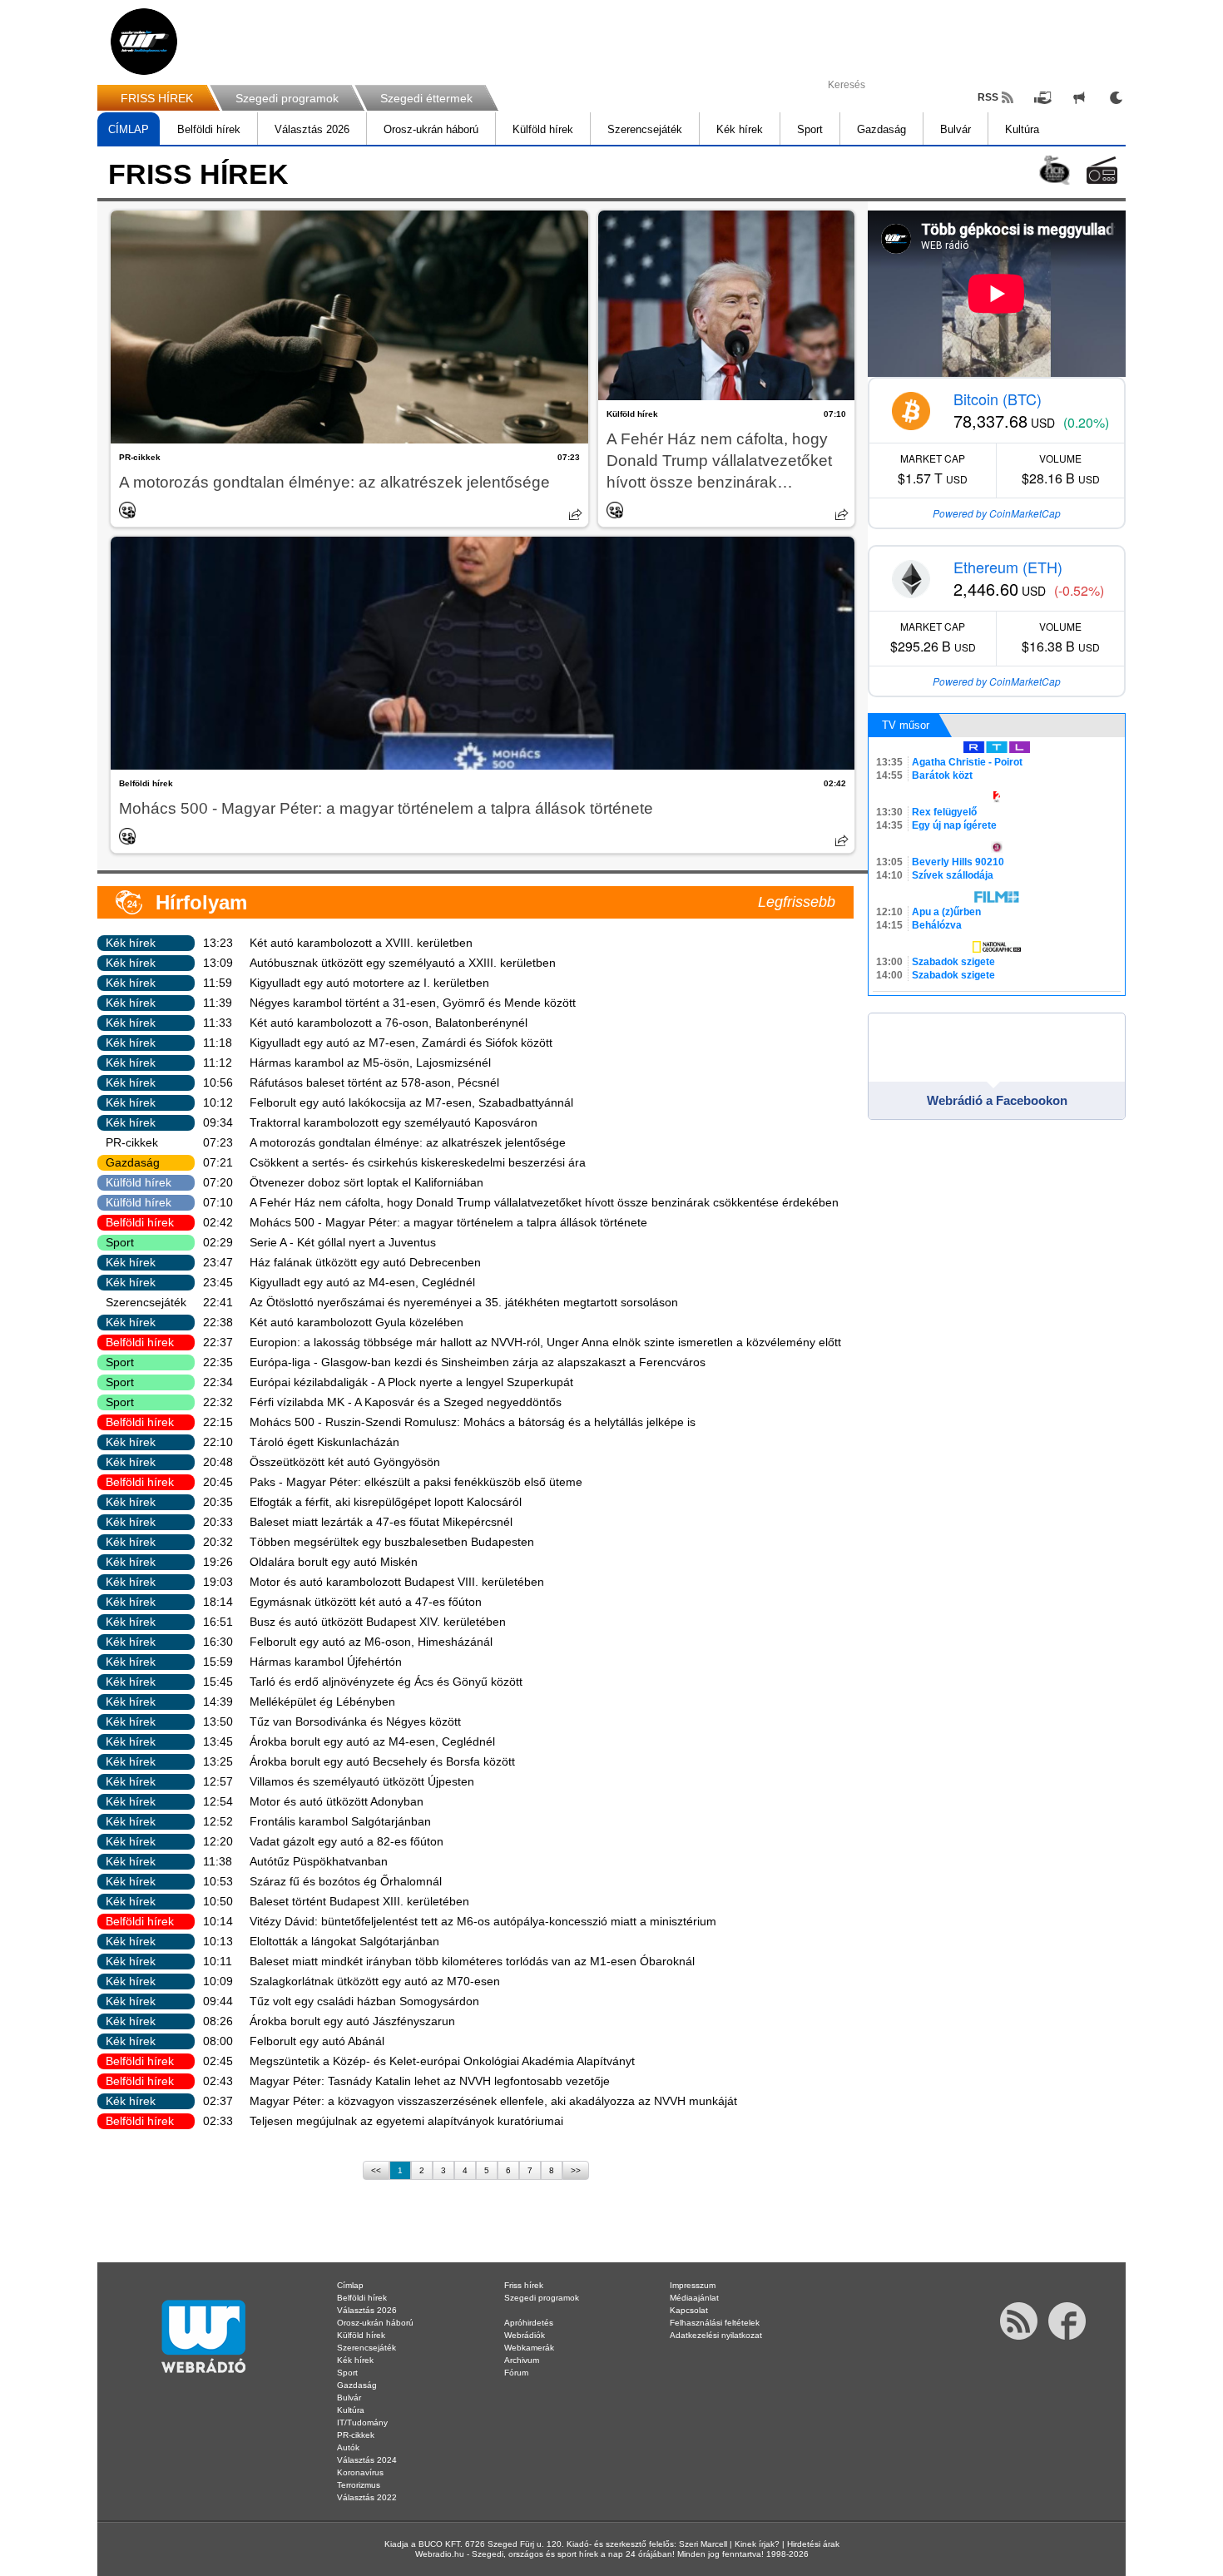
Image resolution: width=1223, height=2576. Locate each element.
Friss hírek (524, 2285)
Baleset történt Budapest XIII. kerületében (359, 1901)
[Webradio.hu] (144, 42)
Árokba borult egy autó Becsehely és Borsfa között (382, 1761)
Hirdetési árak (813, 2544)
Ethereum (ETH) (1008, 567)
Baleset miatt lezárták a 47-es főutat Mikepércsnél (381, 1522)
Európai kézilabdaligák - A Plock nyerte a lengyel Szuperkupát (411, 1382)
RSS (988, 97)
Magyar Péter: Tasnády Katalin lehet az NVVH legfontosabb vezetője (430, 2081)
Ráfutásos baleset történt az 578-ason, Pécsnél (374, 1082)
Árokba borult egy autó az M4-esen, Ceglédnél (372, 1741)
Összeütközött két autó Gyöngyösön (345, 1462)
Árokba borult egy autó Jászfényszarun (352, 2021)
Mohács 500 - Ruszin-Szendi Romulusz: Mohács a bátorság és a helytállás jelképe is (473, 1422)
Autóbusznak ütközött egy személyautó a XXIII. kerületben (403, 963)
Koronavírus (360, 2472)
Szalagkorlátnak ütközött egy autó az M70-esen (375, 1981)
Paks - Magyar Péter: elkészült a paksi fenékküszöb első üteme (416, 1482)
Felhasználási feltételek (715, 2323)
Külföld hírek (543, 129)
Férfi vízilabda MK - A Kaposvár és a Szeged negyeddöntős (406, 1402)
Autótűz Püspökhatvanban (319, 1861)
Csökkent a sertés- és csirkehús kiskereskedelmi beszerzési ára (418, 1162)
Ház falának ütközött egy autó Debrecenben (365, 1262)
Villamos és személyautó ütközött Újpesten (362, 1781)
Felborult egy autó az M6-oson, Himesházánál (371, 1642)
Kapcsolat (689, 2310)
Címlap (350, 2285)
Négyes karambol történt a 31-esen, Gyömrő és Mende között (413, 1003)
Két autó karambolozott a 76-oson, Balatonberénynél (389, 1023)
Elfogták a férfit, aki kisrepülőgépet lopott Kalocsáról (386, 1502)
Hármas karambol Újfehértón (326, 1662)
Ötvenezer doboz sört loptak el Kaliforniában (366, 1182)
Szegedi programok (287, 98)
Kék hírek (740, 129)
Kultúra (1022, 129)
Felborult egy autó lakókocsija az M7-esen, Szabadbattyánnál (411, 1102)
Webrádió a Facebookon (997, 1100)
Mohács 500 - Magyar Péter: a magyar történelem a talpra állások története (386, 808)
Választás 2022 (367, 2497)
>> (576, 2170)
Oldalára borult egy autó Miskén (334, 1562)
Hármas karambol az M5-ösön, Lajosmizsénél (370, 1063)
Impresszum (693, 2285)
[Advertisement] (1156, 266)
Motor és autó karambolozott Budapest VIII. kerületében (397, 1582)
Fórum (516, 2373)
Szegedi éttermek (426, 98)
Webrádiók (525, 2335)
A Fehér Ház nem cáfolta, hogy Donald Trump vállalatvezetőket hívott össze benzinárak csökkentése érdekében (719, 462)
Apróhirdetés (529, 2323)
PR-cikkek (140, 457)
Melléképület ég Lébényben (322, 1702)
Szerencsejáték (645, 129)
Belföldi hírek (209, 129)
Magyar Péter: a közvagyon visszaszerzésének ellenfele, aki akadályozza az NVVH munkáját (493, 2101)
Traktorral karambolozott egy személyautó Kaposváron (394, 1122)
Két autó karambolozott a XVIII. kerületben (361, 943)
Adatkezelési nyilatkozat (716, 2335)
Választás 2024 (367, 2460)
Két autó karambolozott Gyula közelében (357, 1322)
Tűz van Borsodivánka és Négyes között (355, 1721)
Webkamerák (529, 2348)
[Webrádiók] (1102, 170)
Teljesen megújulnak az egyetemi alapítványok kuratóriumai (406, 2121)
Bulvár (956, 129)
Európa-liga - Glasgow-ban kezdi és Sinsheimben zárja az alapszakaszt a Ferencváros (478, 1362)
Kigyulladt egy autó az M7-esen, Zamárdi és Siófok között (401, 1043)
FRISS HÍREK (157, 98)
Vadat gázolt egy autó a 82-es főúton (347, 1841)
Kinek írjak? (757, 2544)
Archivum (522, 2360)
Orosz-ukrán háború (431, 129)
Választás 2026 (312, 129)
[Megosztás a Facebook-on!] (576, 514)
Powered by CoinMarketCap (997, 513)
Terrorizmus (359, 2485)
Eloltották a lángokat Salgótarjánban (344, 1941)
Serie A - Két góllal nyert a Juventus (343, 1242)
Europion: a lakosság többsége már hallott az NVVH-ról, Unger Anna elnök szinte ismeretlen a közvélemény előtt (545, 1342)
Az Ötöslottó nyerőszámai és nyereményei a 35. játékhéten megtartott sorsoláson (464, 1302)
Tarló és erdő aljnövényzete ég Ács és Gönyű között (386, 1682)
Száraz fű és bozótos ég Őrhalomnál (346, 1881)
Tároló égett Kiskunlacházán (324, 1442)
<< (376, 2170)
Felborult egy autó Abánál (317, 2041)
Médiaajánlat (694, 2298)
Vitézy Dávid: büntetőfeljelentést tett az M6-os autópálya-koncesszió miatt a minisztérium (483, 1921)
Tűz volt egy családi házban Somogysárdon (364, 2001)
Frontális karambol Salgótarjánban (340, 1821)
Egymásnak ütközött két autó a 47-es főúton (366, 1602)
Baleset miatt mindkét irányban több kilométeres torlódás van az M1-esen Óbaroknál (472, 1961)
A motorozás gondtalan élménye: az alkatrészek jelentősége (334, 482)
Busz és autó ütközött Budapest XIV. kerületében (378, 1622)
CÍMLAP (129, 129)
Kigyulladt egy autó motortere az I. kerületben (369, 983)
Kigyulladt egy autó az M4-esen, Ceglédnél (362, 1282)
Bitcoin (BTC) (998, 399)
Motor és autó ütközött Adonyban (337, 1801)
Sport (810, 129)
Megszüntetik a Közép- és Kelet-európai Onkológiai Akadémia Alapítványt (442, 2061)
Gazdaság (881, 129)
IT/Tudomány (362, 2422)
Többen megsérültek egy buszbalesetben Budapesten (392, 1542)
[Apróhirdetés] (1079, 97)
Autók (348, 2447)
